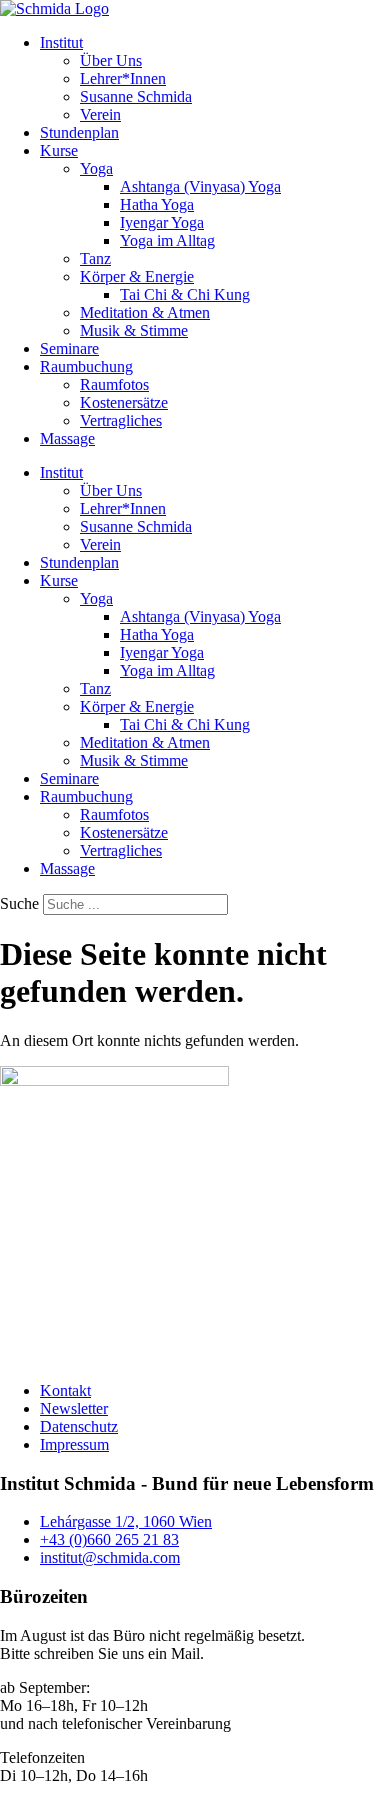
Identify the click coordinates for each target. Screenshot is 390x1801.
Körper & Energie (137, 276)
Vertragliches (121, 420)
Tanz (95, 258)
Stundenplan (79, 132)
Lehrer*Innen (123, 78)
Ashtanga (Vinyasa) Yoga (200, 186)
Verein (100, 114)
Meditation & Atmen (145, 312)
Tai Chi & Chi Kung (185, 294)
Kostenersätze (124, 402)
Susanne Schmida (136, 96)
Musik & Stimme (134, 330)
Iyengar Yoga (162, 222)
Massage (67, 438)
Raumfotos (114, 384)
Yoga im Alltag (167, 240)
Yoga (96, 168)
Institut (61, 42)
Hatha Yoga (157, 204)
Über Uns (111, 60)
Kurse (59, 150)
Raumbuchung (86, 366)
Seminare (69, 348)
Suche (19, 903)
